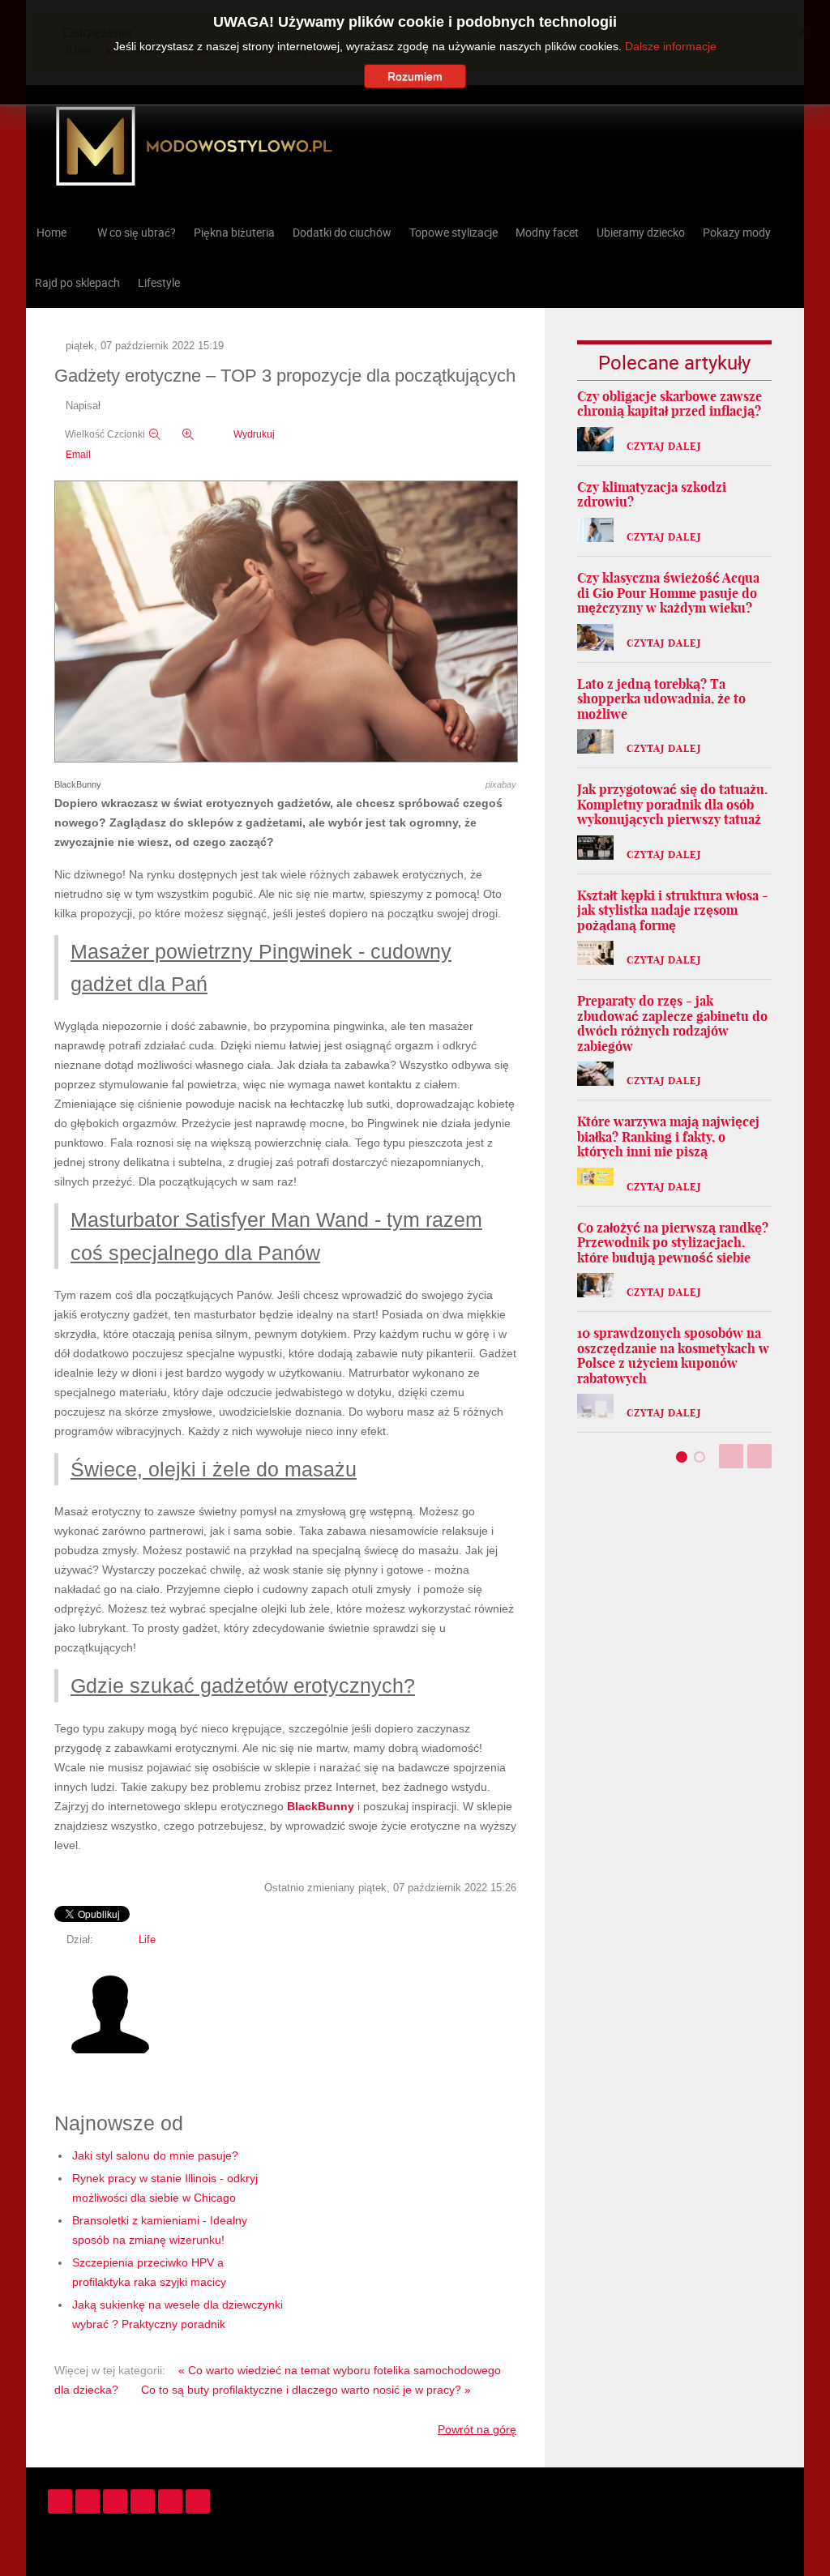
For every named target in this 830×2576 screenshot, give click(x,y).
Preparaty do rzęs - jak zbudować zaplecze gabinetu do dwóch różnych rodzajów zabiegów (672, 1023)
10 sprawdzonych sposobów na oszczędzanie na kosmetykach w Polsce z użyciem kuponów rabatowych (673, 1356)
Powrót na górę (477, 2429)
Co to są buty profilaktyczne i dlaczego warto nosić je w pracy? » (306, 2390)
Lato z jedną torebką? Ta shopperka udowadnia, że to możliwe (661, 699)
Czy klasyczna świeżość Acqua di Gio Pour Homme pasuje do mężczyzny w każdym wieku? (668, 593)
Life (147, 1940)
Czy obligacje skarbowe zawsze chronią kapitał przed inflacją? (670, 404)
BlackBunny (321, 1806)
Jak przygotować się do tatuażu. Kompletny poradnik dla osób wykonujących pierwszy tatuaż (672, 804)
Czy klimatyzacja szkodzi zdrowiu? (652, 495)
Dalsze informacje (671, 46)
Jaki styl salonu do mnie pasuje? (155, 2155)
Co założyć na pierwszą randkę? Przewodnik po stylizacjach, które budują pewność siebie (673, 1243)
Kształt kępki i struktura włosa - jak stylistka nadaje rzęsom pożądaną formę (673, 910)
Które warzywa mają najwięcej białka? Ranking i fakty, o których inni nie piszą (668, 1136)
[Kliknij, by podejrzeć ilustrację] (286, 622)
